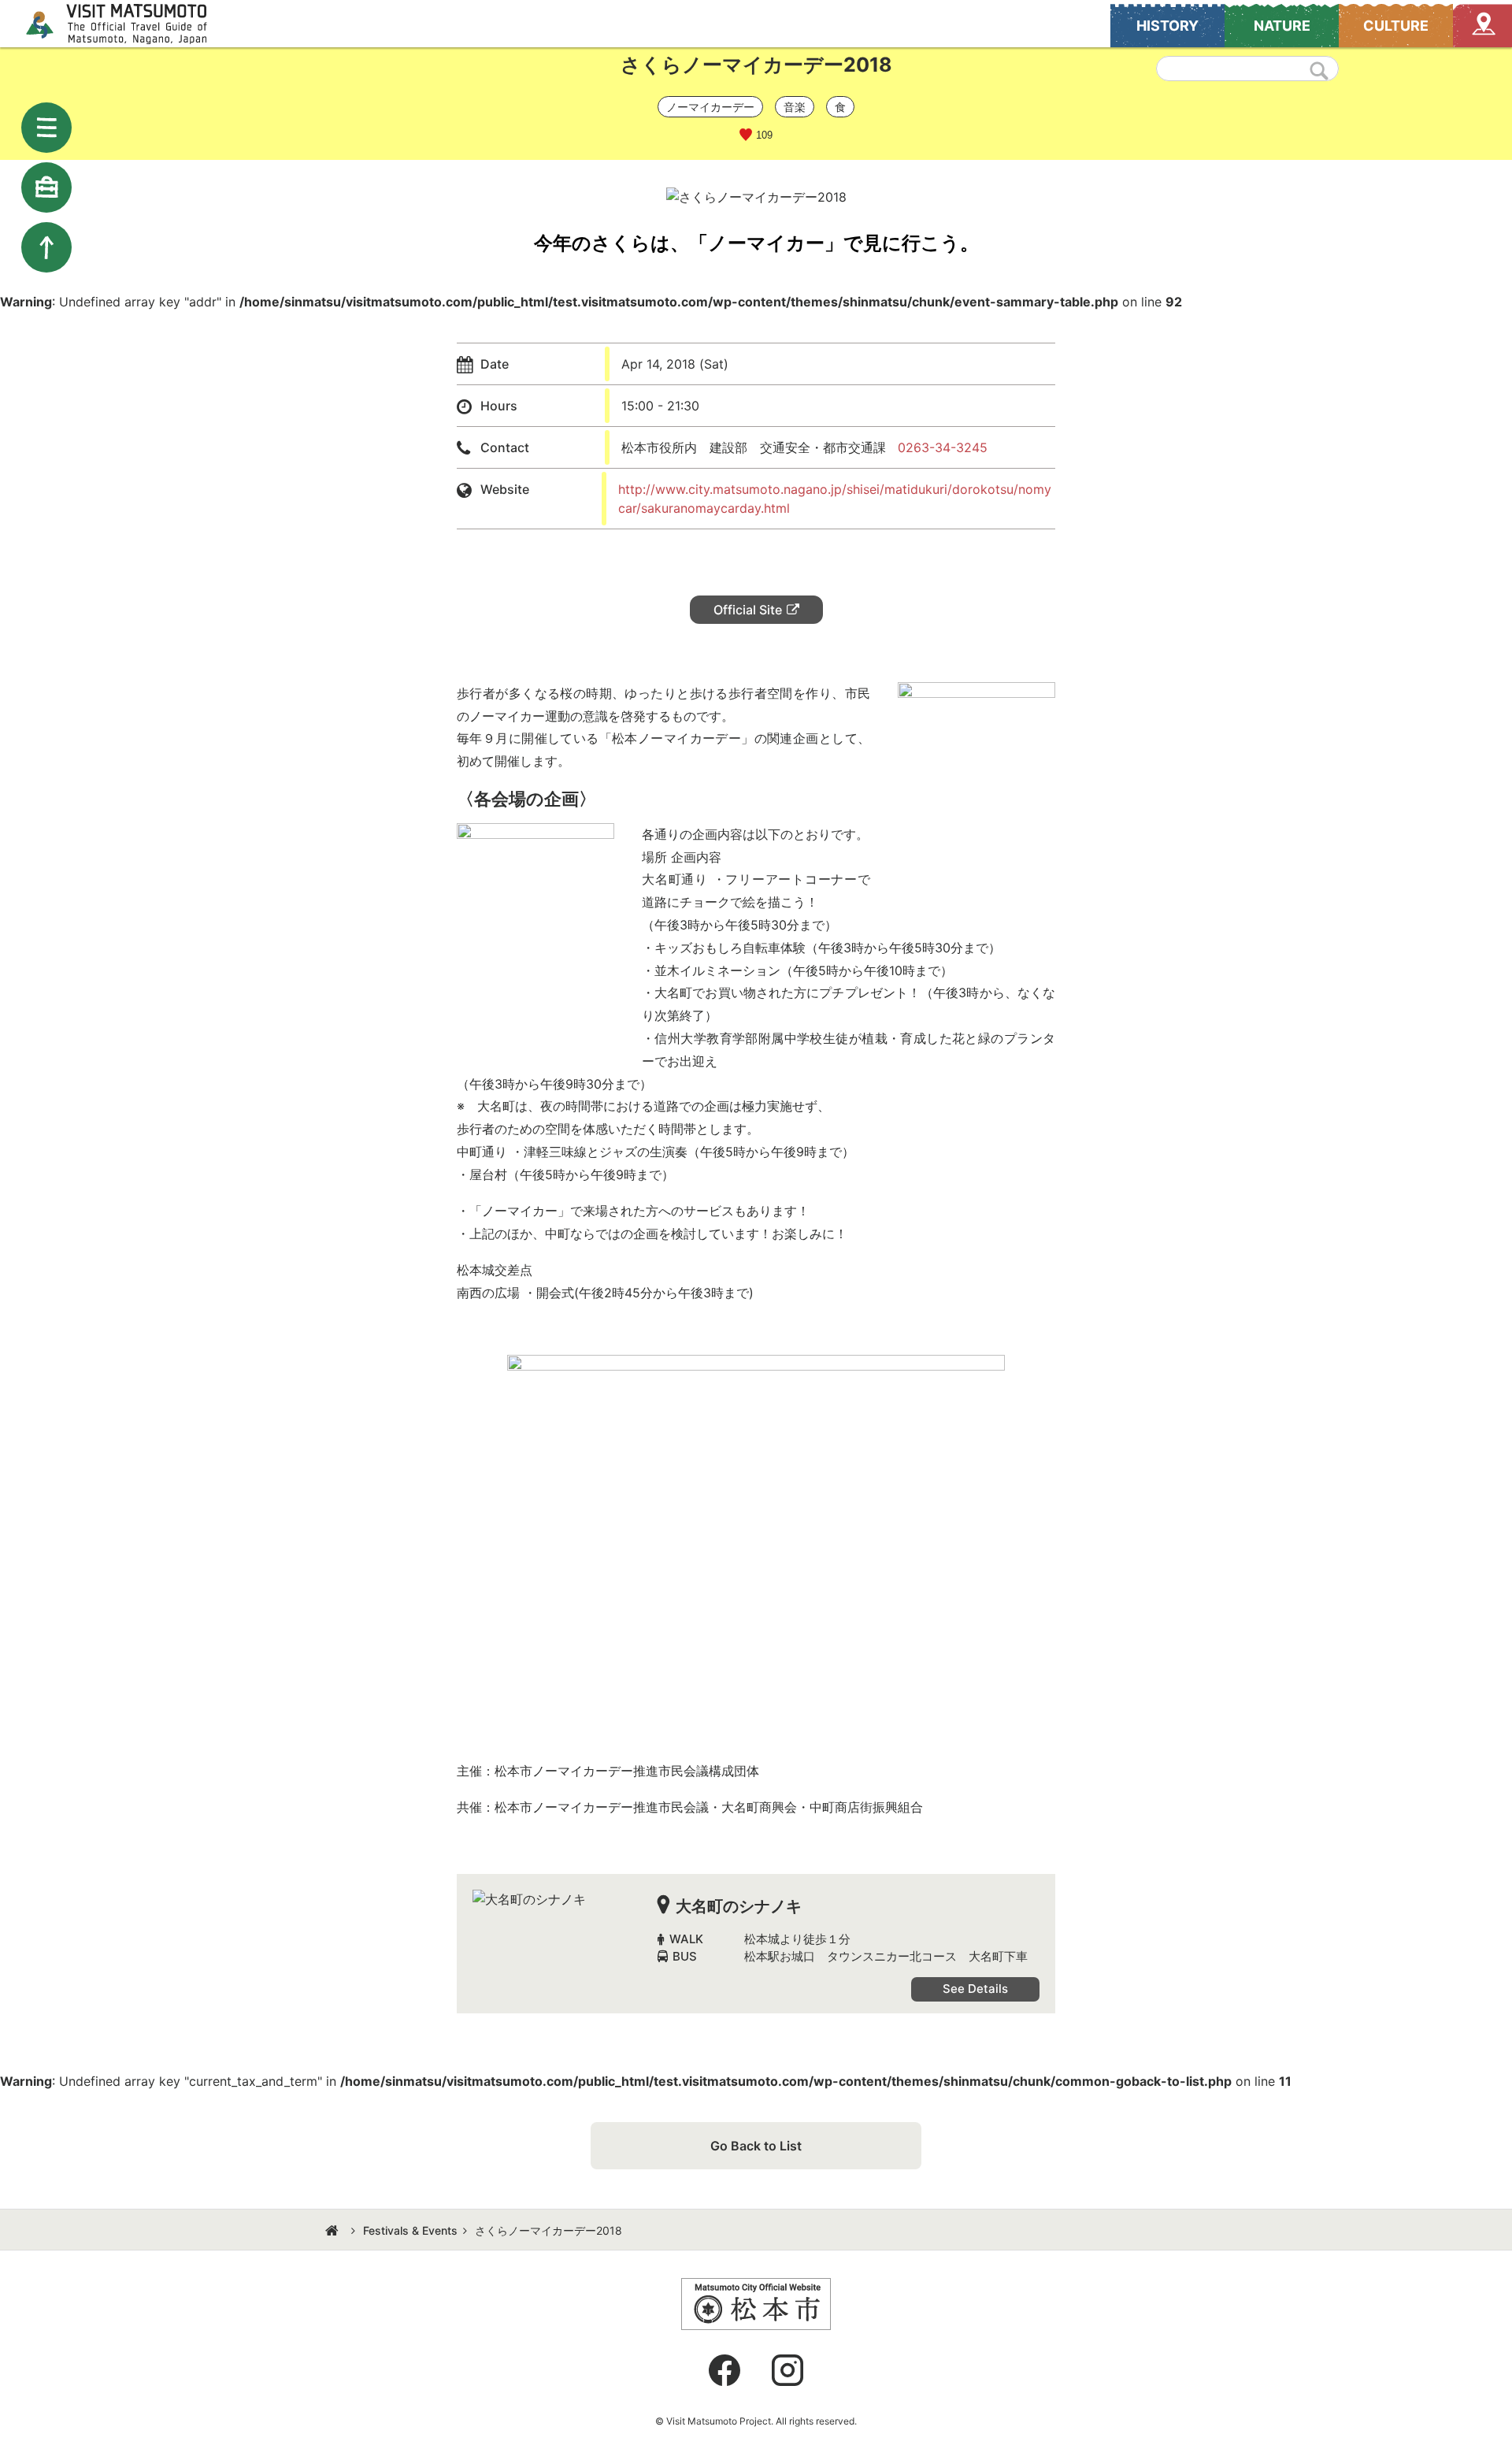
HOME (334, 2231)
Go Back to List (756, 2146)
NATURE (1282, 26)
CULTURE (1396, 26)
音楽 (795, 107)
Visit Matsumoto (130, 24)
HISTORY (1167, 26)
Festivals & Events (410, 2230)
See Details (975, 1989)
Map (1482, 26)
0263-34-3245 (943, 447)
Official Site (748, 610)
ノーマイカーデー (710, 107)
